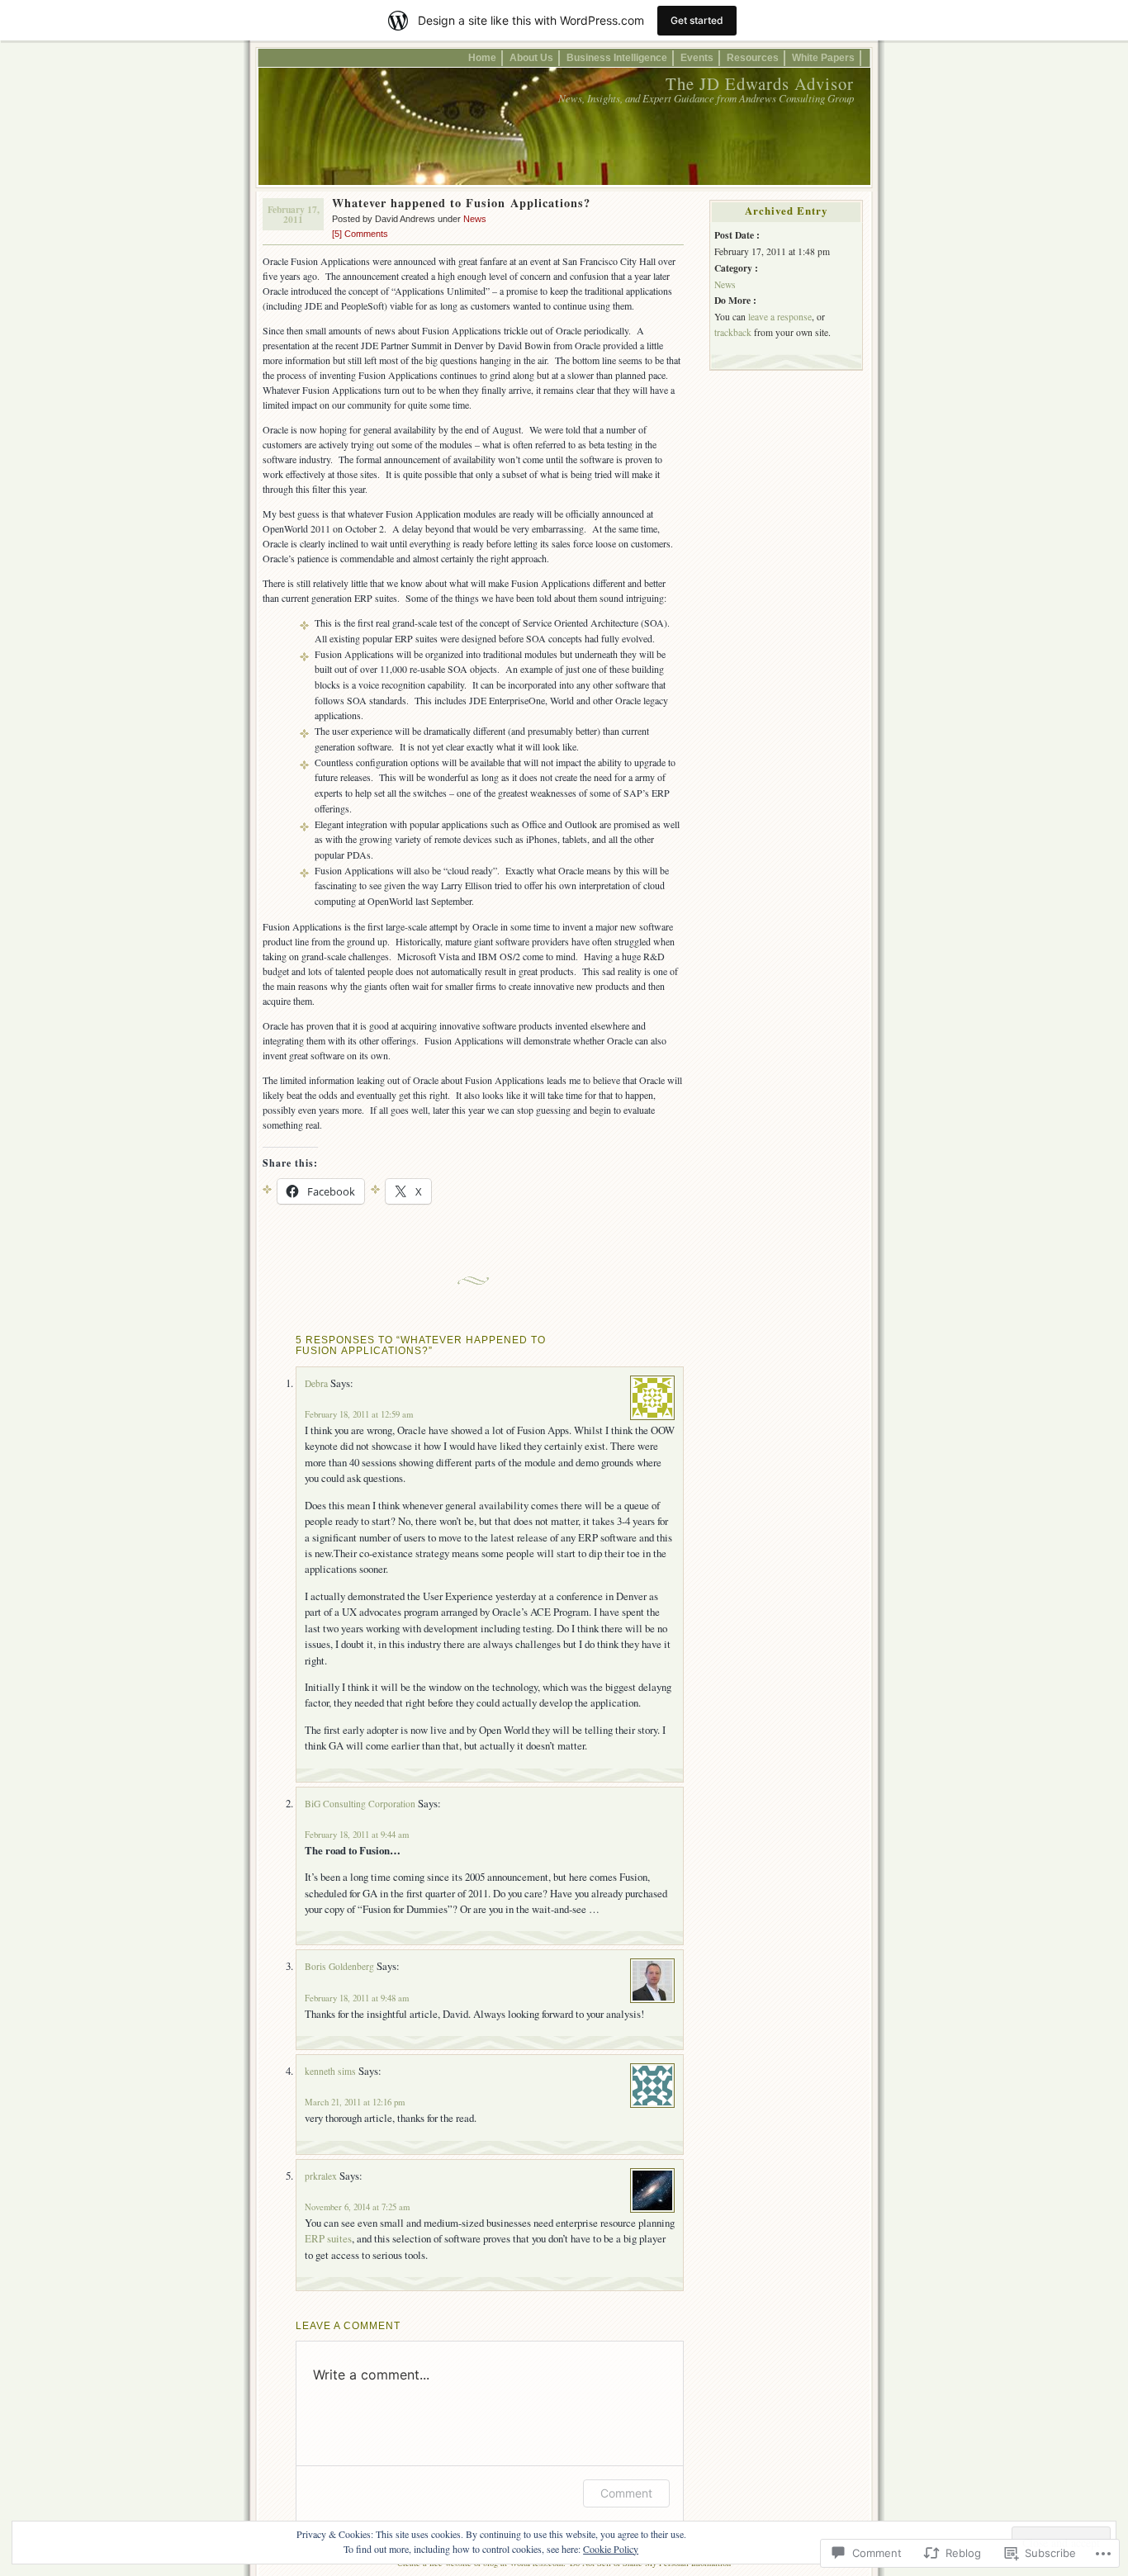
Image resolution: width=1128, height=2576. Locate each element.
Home (482, 57)
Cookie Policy (611, 2549)
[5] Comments (360, 234)
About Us (531, 57)
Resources (753, 57)
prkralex (321, 2176)
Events (697, 57)
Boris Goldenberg (339, 1966)
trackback (733, 332)
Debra (316, 1383)
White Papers (823, 57)
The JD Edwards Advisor (760, 83)
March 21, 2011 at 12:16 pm (355, 2102)
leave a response (780, 317)
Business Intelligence (617, 57)
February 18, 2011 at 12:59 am (359, 1414)
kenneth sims (330, 2071)
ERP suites (328, 2238)
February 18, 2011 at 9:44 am (357, 1835)
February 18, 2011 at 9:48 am (357, 1998)
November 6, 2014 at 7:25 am (357, 2207)
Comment (626, 2493)
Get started (697, 20)
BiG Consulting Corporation (360, 1804)
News (475, 219)
